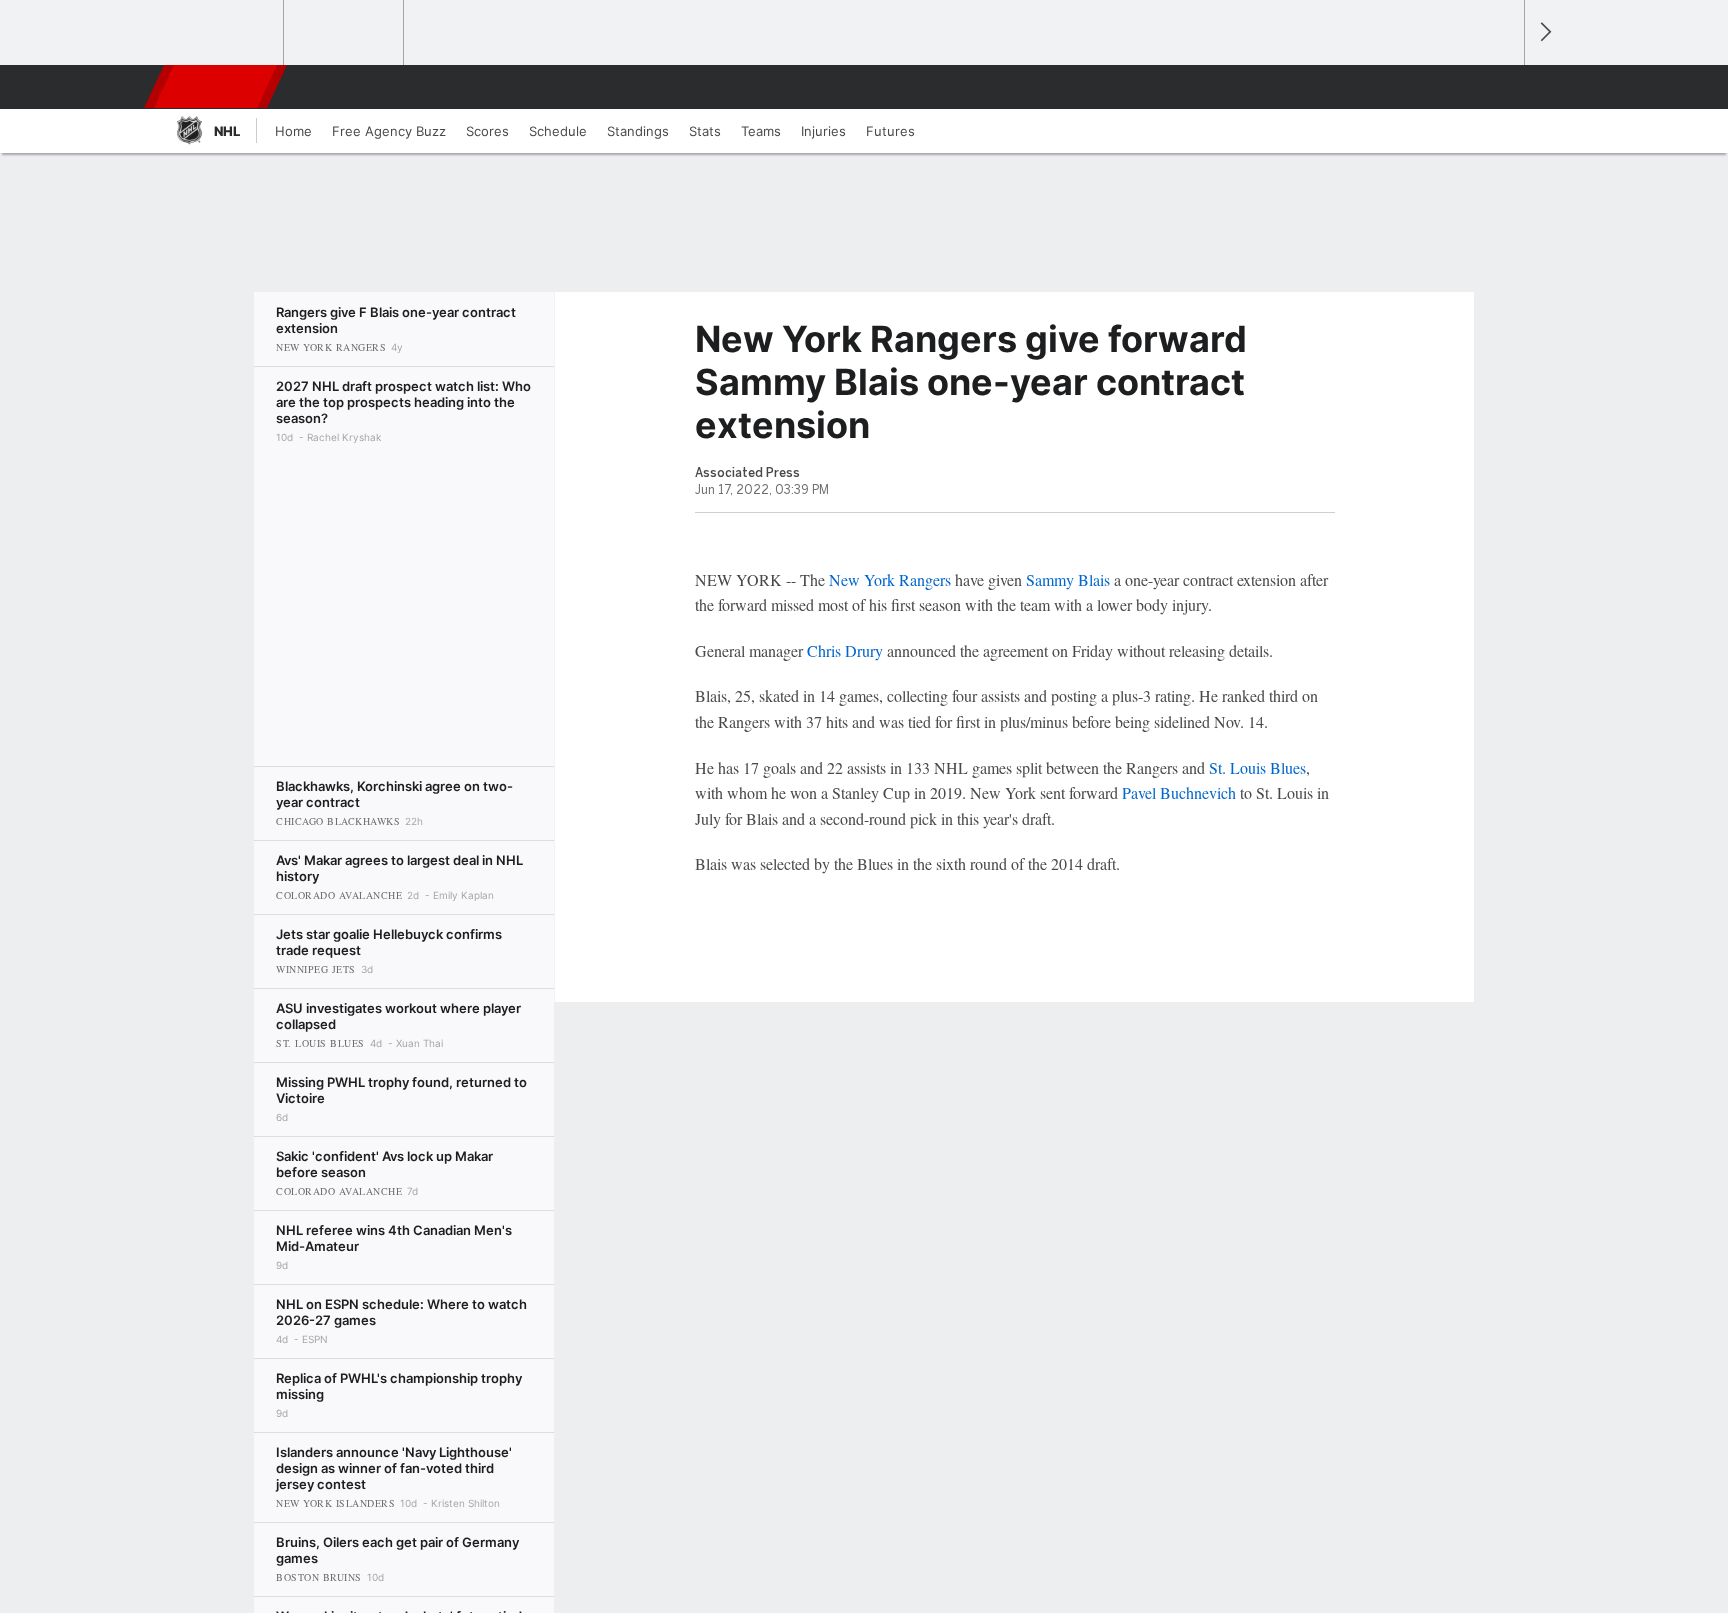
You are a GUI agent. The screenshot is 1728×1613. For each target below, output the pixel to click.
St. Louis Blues (1257, 767)
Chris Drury (845, 650)
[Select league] (225, 33)
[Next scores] (1544, 32)
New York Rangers (890, 579)
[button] (1500, 87)
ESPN (217, 87)
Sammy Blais (1068, 579)
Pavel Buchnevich (1179, 792)
